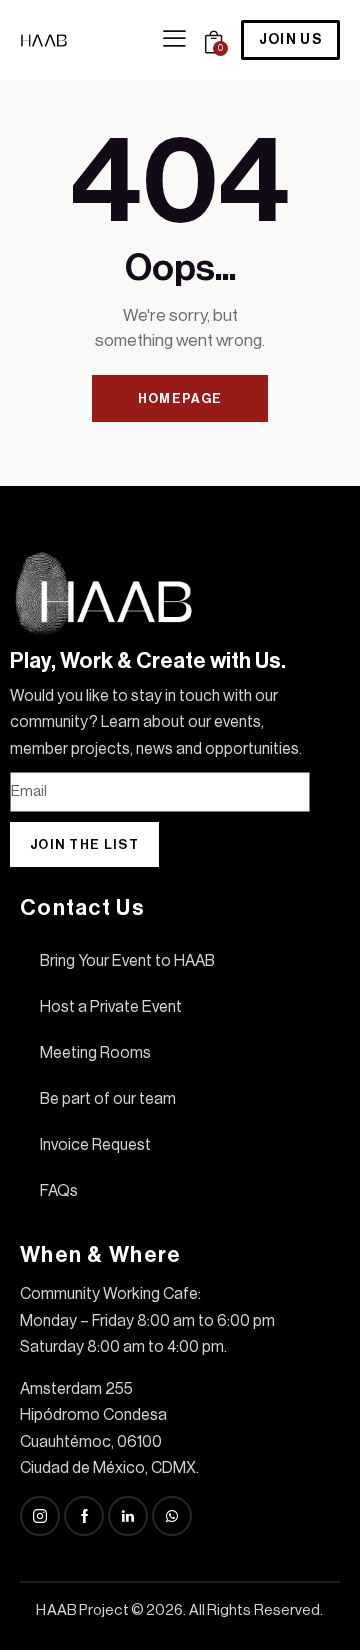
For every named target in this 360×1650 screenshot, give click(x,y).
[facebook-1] (84, 1516)
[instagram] (40, 1516)
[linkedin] (128, 1516)
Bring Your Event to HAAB (127, 961)
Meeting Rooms (95, 1053)
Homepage (180, 398)
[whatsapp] (172, 1516)
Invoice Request (95, 1145)
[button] (174, 39)
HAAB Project (82, 1610)
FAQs (59, 1191)
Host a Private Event (111, 1007)
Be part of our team (108, 1099)
